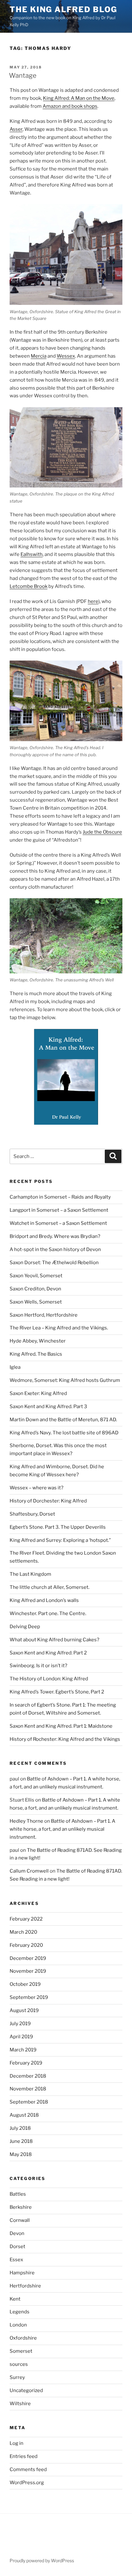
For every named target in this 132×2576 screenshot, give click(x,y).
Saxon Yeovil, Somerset (36, 1276)
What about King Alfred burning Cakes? (54, 1640)
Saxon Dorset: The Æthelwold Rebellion (54, 1263)
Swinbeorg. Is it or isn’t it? (38, 1666)
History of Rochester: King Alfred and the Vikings (65, 1739)
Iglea (15, 1367)
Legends (20, 2312)
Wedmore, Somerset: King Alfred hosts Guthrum (65, 1380)
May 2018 (21, 2154)
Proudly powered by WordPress (42, 2560)
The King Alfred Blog (63, 9)
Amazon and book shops (70, 106)
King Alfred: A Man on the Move (79, 98)
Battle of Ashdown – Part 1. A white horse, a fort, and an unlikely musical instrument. (62, 1829)
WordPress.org (27, 2483)
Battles (18, 2194)
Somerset (21, 2351)
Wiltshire (20, 2404)
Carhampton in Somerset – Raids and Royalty (60, 1197)
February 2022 (26, 1919)
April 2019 (21, 2037)
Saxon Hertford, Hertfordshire (44, 1315)
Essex (16, 2260)
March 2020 (23, 1932)
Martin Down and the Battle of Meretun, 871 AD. (63, 1420)
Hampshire (22, 2273)
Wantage (23, 75)
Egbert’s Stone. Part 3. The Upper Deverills (58, 1527)
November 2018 (28, 2089)
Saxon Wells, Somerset (36, 1302)
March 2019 (23, 2050)
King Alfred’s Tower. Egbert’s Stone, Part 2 (57, 1692)
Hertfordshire (25, 2286)
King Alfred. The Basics (36, 1354)
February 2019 (26, 2063)
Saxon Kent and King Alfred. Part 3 (48, 1407)
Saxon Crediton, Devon (35, 1289)
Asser (16, 129)
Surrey (17, 2377)
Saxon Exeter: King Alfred (38, 1393)
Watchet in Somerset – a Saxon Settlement (58, 1223)
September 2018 (29, 2102)
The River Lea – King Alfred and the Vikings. (59, 1328)
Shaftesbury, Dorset (32, 1514)
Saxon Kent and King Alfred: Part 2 (48, 1653)
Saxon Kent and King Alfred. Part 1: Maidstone (61, 1726)
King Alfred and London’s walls (44, 1600)
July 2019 (20, 2024)
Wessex (66, 356)
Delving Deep (25, 1627)
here (93, 601)
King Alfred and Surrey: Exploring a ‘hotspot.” (60, 1540)
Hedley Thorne (26, 1821)
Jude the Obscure (102, 832)
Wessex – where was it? (37, 1488)
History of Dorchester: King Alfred (48, 1501)
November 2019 (28, 1971)
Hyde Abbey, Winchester (38, 1341)
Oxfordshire (23, 2338)
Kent (15, 2299)
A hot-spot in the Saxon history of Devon (55, 1249)
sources (19, 2364)
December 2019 (28, 1958)
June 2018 (21, 2141)
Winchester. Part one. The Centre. (48, 1613)
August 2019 (24, 2010)
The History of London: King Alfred (49, 1679)
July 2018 (20, 2128)
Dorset (17, 2247)
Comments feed (28, 2469)
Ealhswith (32, 554)
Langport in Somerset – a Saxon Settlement (59, 1210)
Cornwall (20, 2220)
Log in (16, 2443)
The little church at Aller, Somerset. (50, 1587)
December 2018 (28, 2076)
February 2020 (26, 1945)
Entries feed (24, 2456)
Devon (17, 2233)
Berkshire (21, 2207)
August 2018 (24, 2115)
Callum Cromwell (29, 1871)
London (18, 2325)
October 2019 (25, 1984)
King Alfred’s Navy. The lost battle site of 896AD (64, 1433)
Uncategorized (26, 2390)
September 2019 (29, 1997)
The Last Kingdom (30, 1574)
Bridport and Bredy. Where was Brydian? (55, 1236)
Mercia (39, 356)
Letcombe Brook (29, 586)
